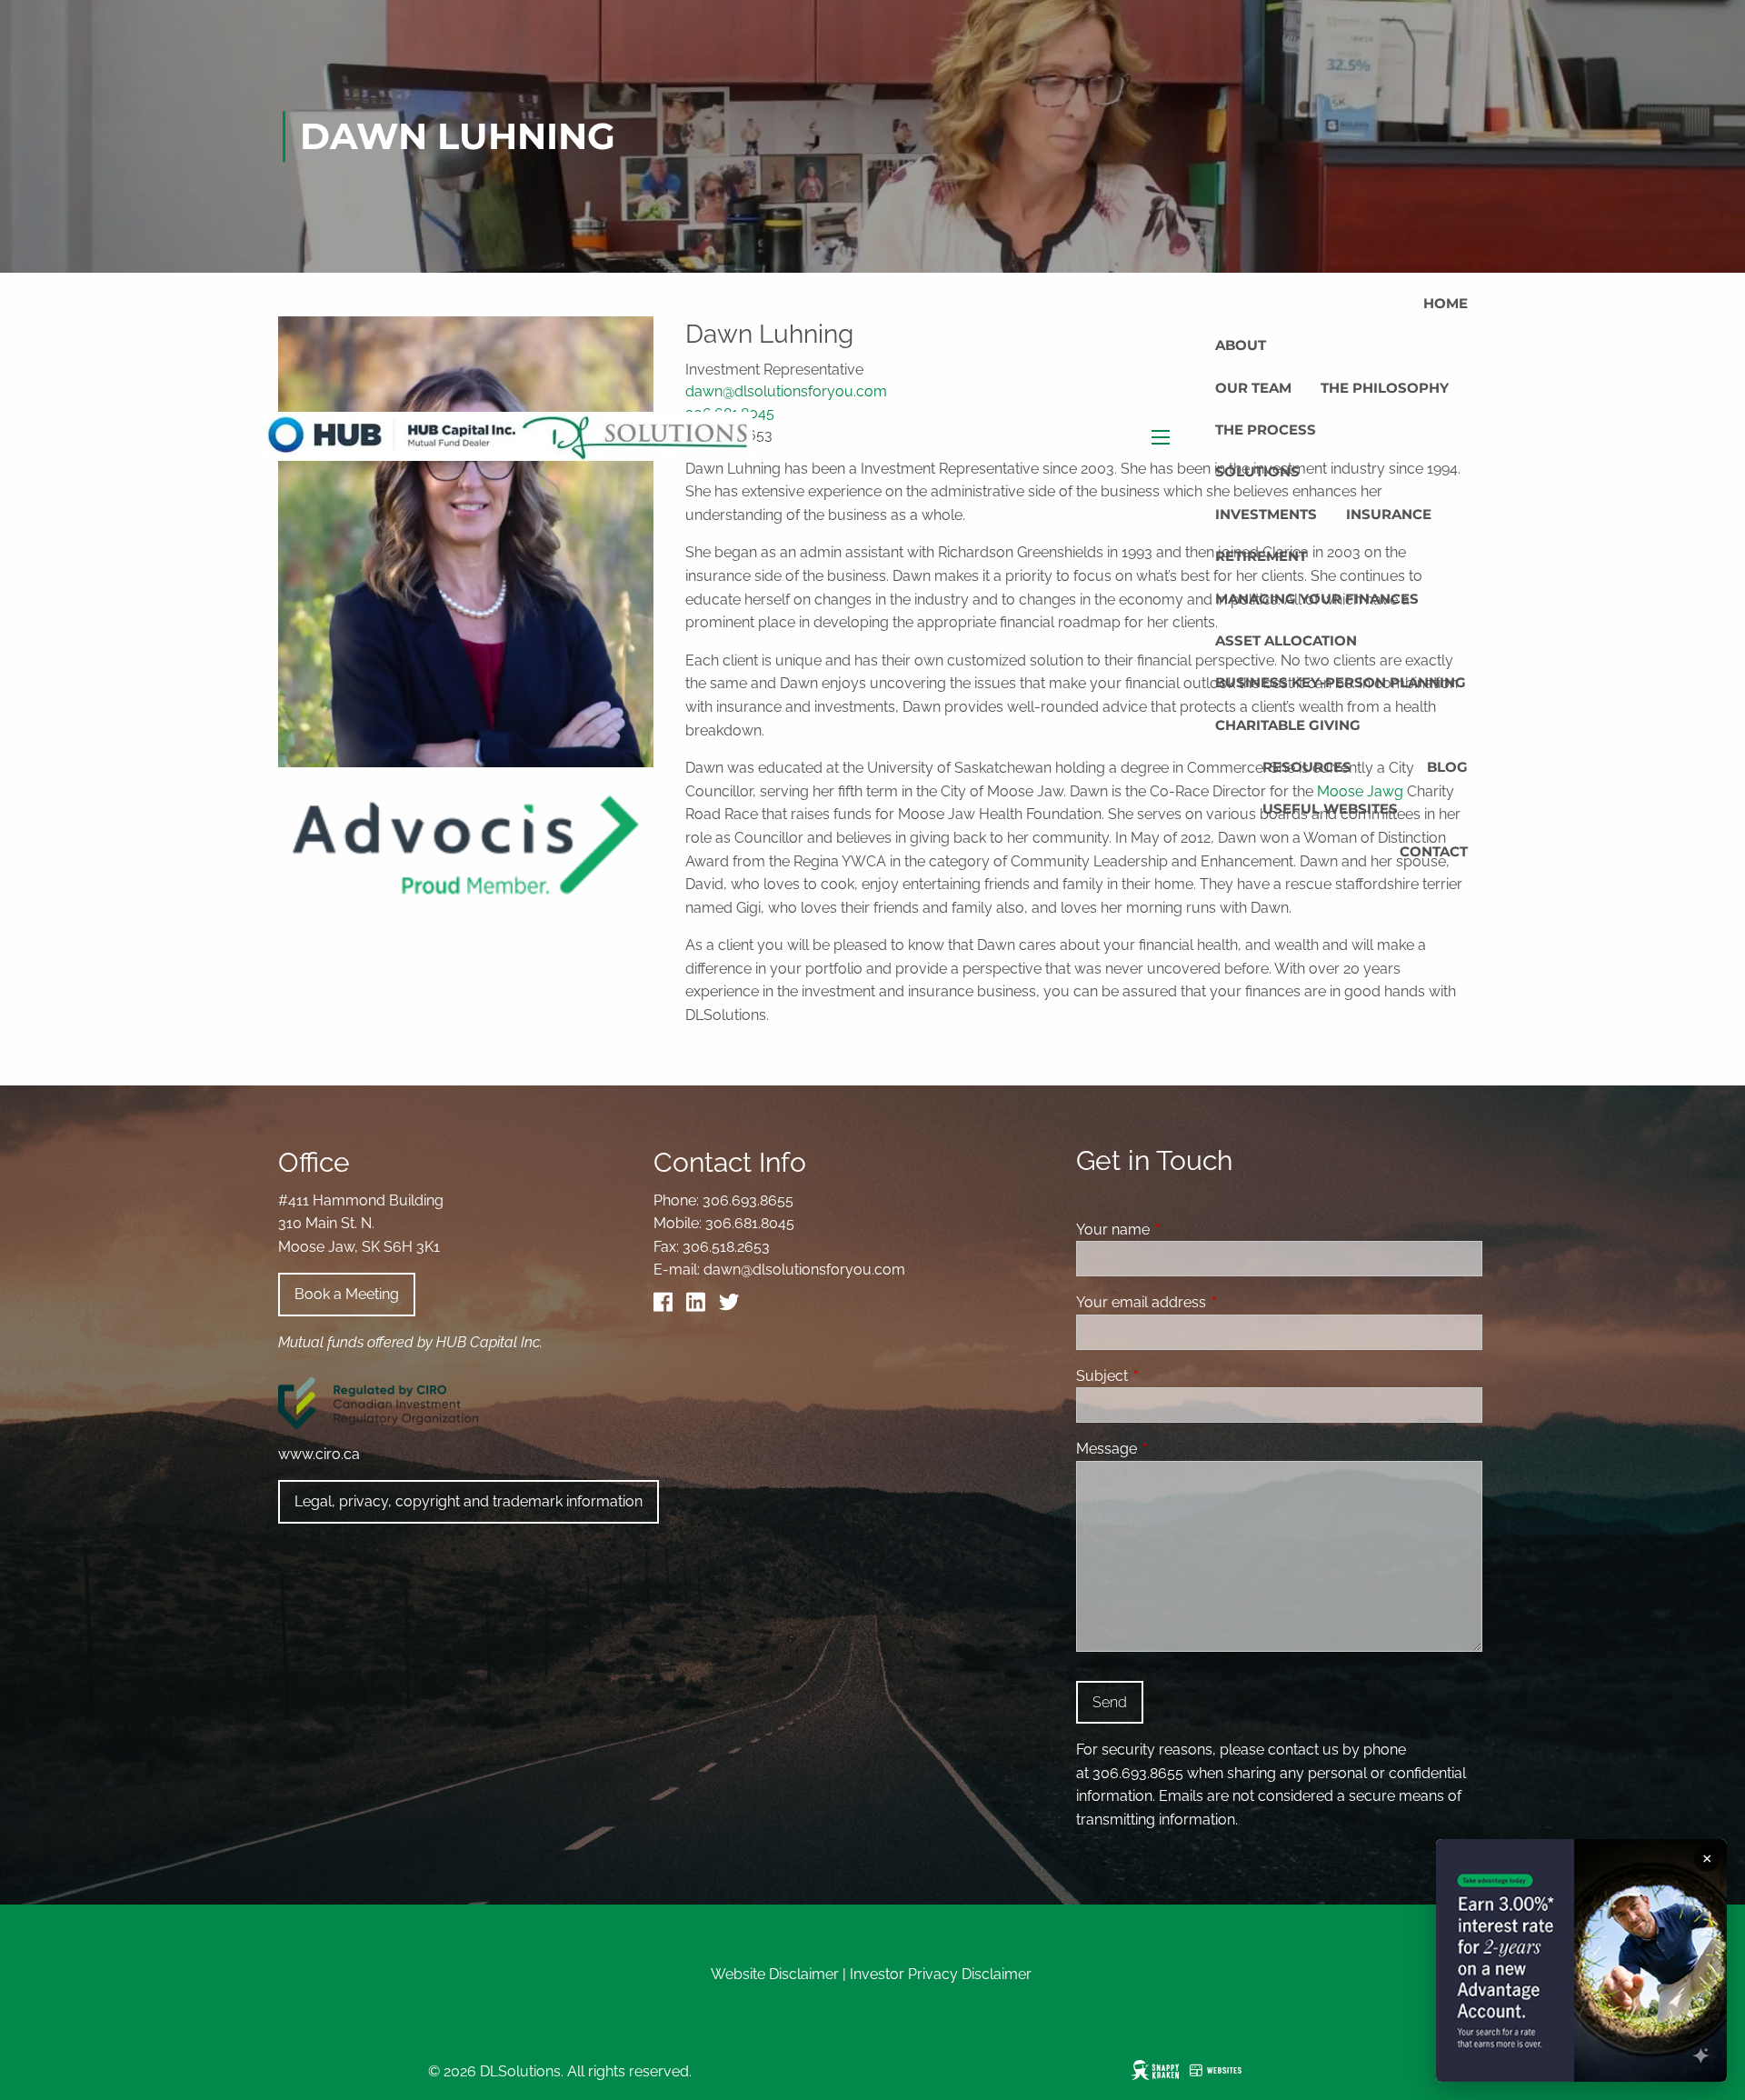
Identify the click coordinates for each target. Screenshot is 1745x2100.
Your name (1183, 1230)
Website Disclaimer (775, 1974)
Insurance (1389, 514)
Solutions (1257, 471)
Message (1177, 1449)
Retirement (1261, 556)
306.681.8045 (750, 1223)
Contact (1434, 851)
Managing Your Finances (1317, 599)
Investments (1266, 514)
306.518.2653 (726, 1247)
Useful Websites (1330, 809)
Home (1446, 303)
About (1241, 345)
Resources (1307, 767)
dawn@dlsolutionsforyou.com (804, 1270)
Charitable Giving (1288, 725)
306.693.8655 (748, 1200)
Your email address (1211, 1302)
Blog (1447, 767)
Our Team (1253, 388)
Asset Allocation (1286, 640)
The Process (1266, 430)
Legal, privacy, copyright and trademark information (469, 1501)
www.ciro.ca (319, 1454)
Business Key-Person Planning (1341, 682)
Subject (1172, 1376)
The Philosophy (1385, 388)
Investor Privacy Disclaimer (941, 1974)
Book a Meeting (347, 1294)
